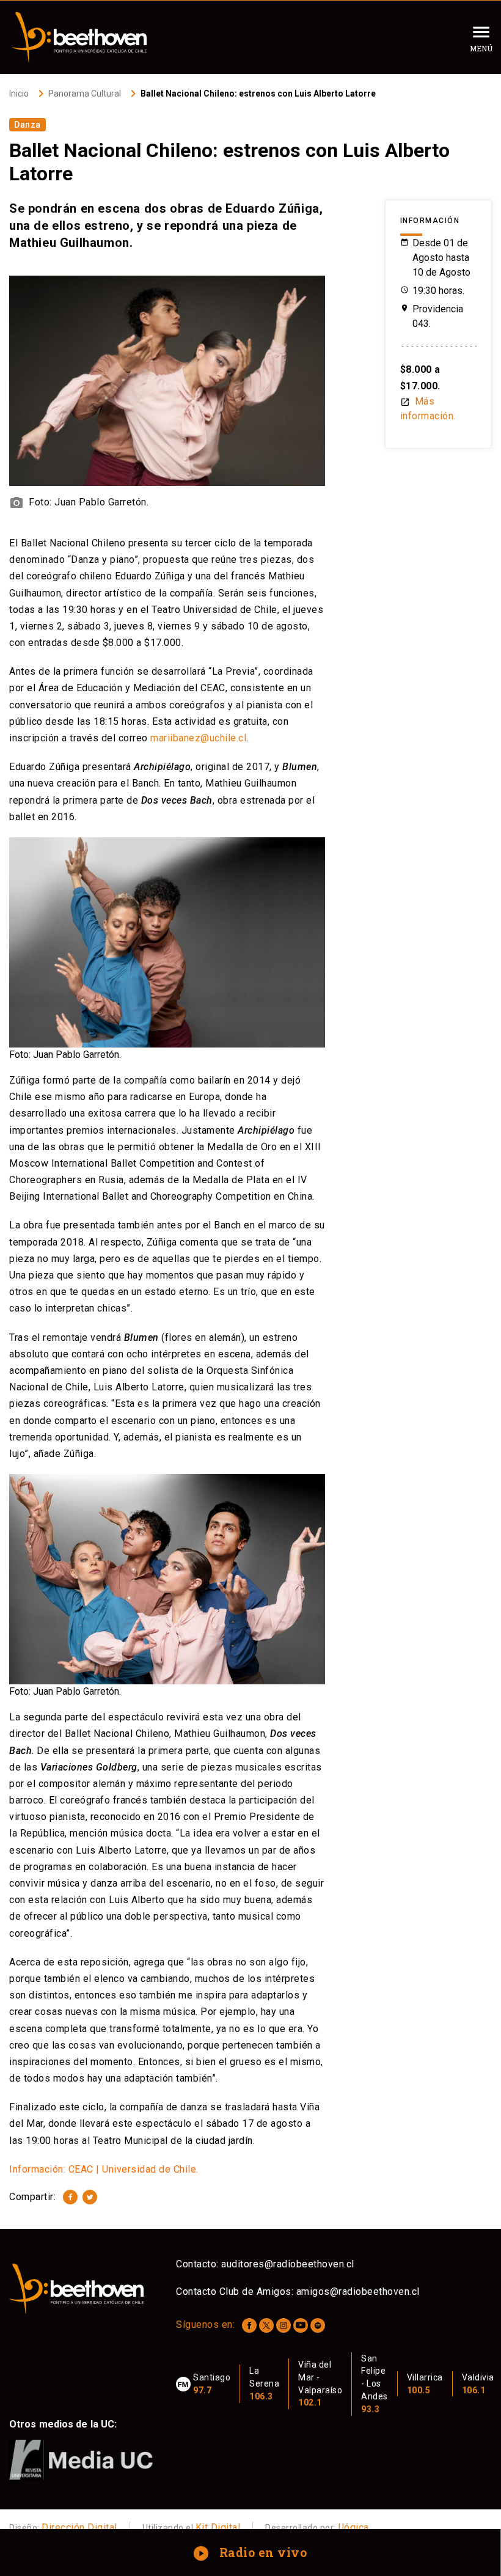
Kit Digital (218, 2527)
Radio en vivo (251, 2552)
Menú (481, 48)
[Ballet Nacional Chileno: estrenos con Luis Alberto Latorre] (70, 2197)
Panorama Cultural (85, 94)
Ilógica (353, 2527)
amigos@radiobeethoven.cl (358, 2292)
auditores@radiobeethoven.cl (288, 2264)
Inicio (19, 94)
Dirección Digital (79, 2527)
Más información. (428, 409)
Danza (27, 125)
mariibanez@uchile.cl (198, 738)
